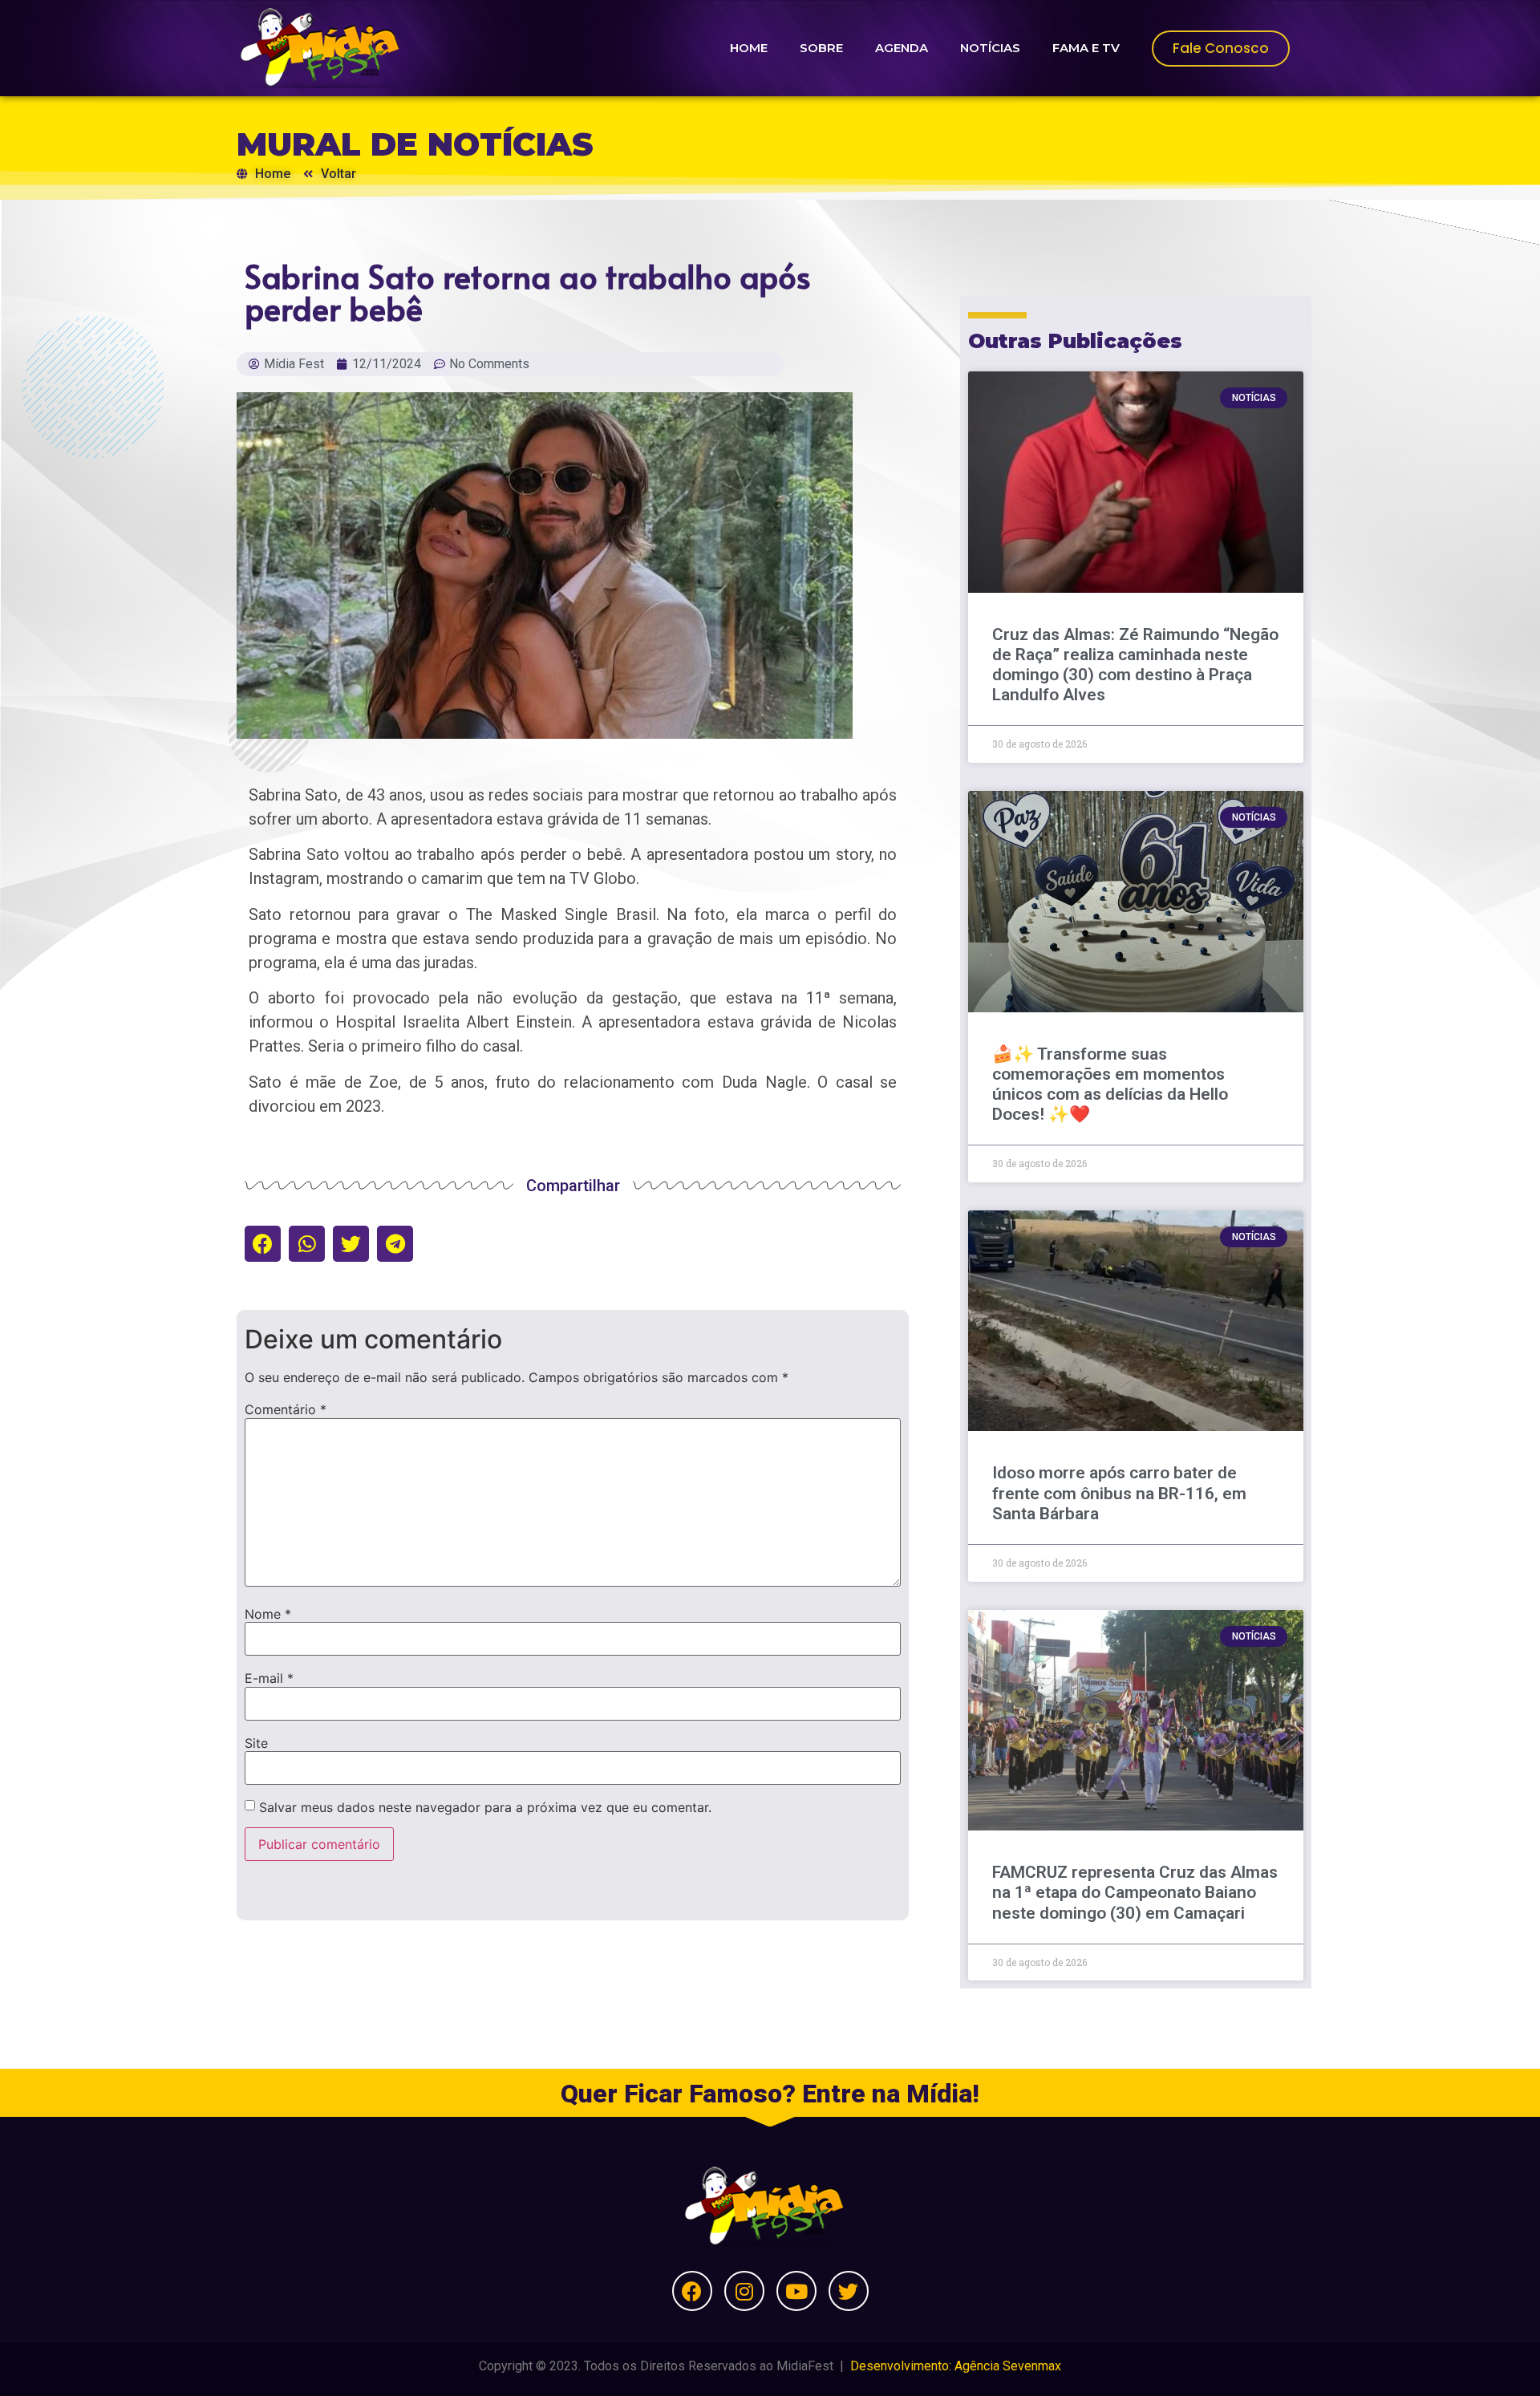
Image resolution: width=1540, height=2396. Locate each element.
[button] (263, 1244)
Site (256, 1743)
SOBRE (821, 48)
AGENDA (902, 48)
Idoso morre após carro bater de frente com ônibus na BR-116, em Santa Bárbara (1119, 1493)
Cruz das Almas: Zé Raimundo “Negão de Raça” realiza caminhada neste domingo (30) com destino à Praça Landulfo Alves (1135, 665)
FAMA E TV (1086, 48)
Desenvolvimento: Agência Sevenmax (956, 2366)
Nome (268, 1614)
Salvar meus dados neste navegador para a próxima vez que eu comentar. (485, 1807)
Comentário (286, 1409)
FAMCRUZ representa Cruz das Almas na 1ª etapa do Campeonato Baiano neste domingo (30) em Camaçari (1135, 1892)
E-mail (269, 1678)
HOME (749, 48)
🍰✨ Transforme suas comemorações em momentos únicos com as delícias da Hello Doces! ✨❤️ (1110, 1084)
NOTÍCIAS (990, 48)
